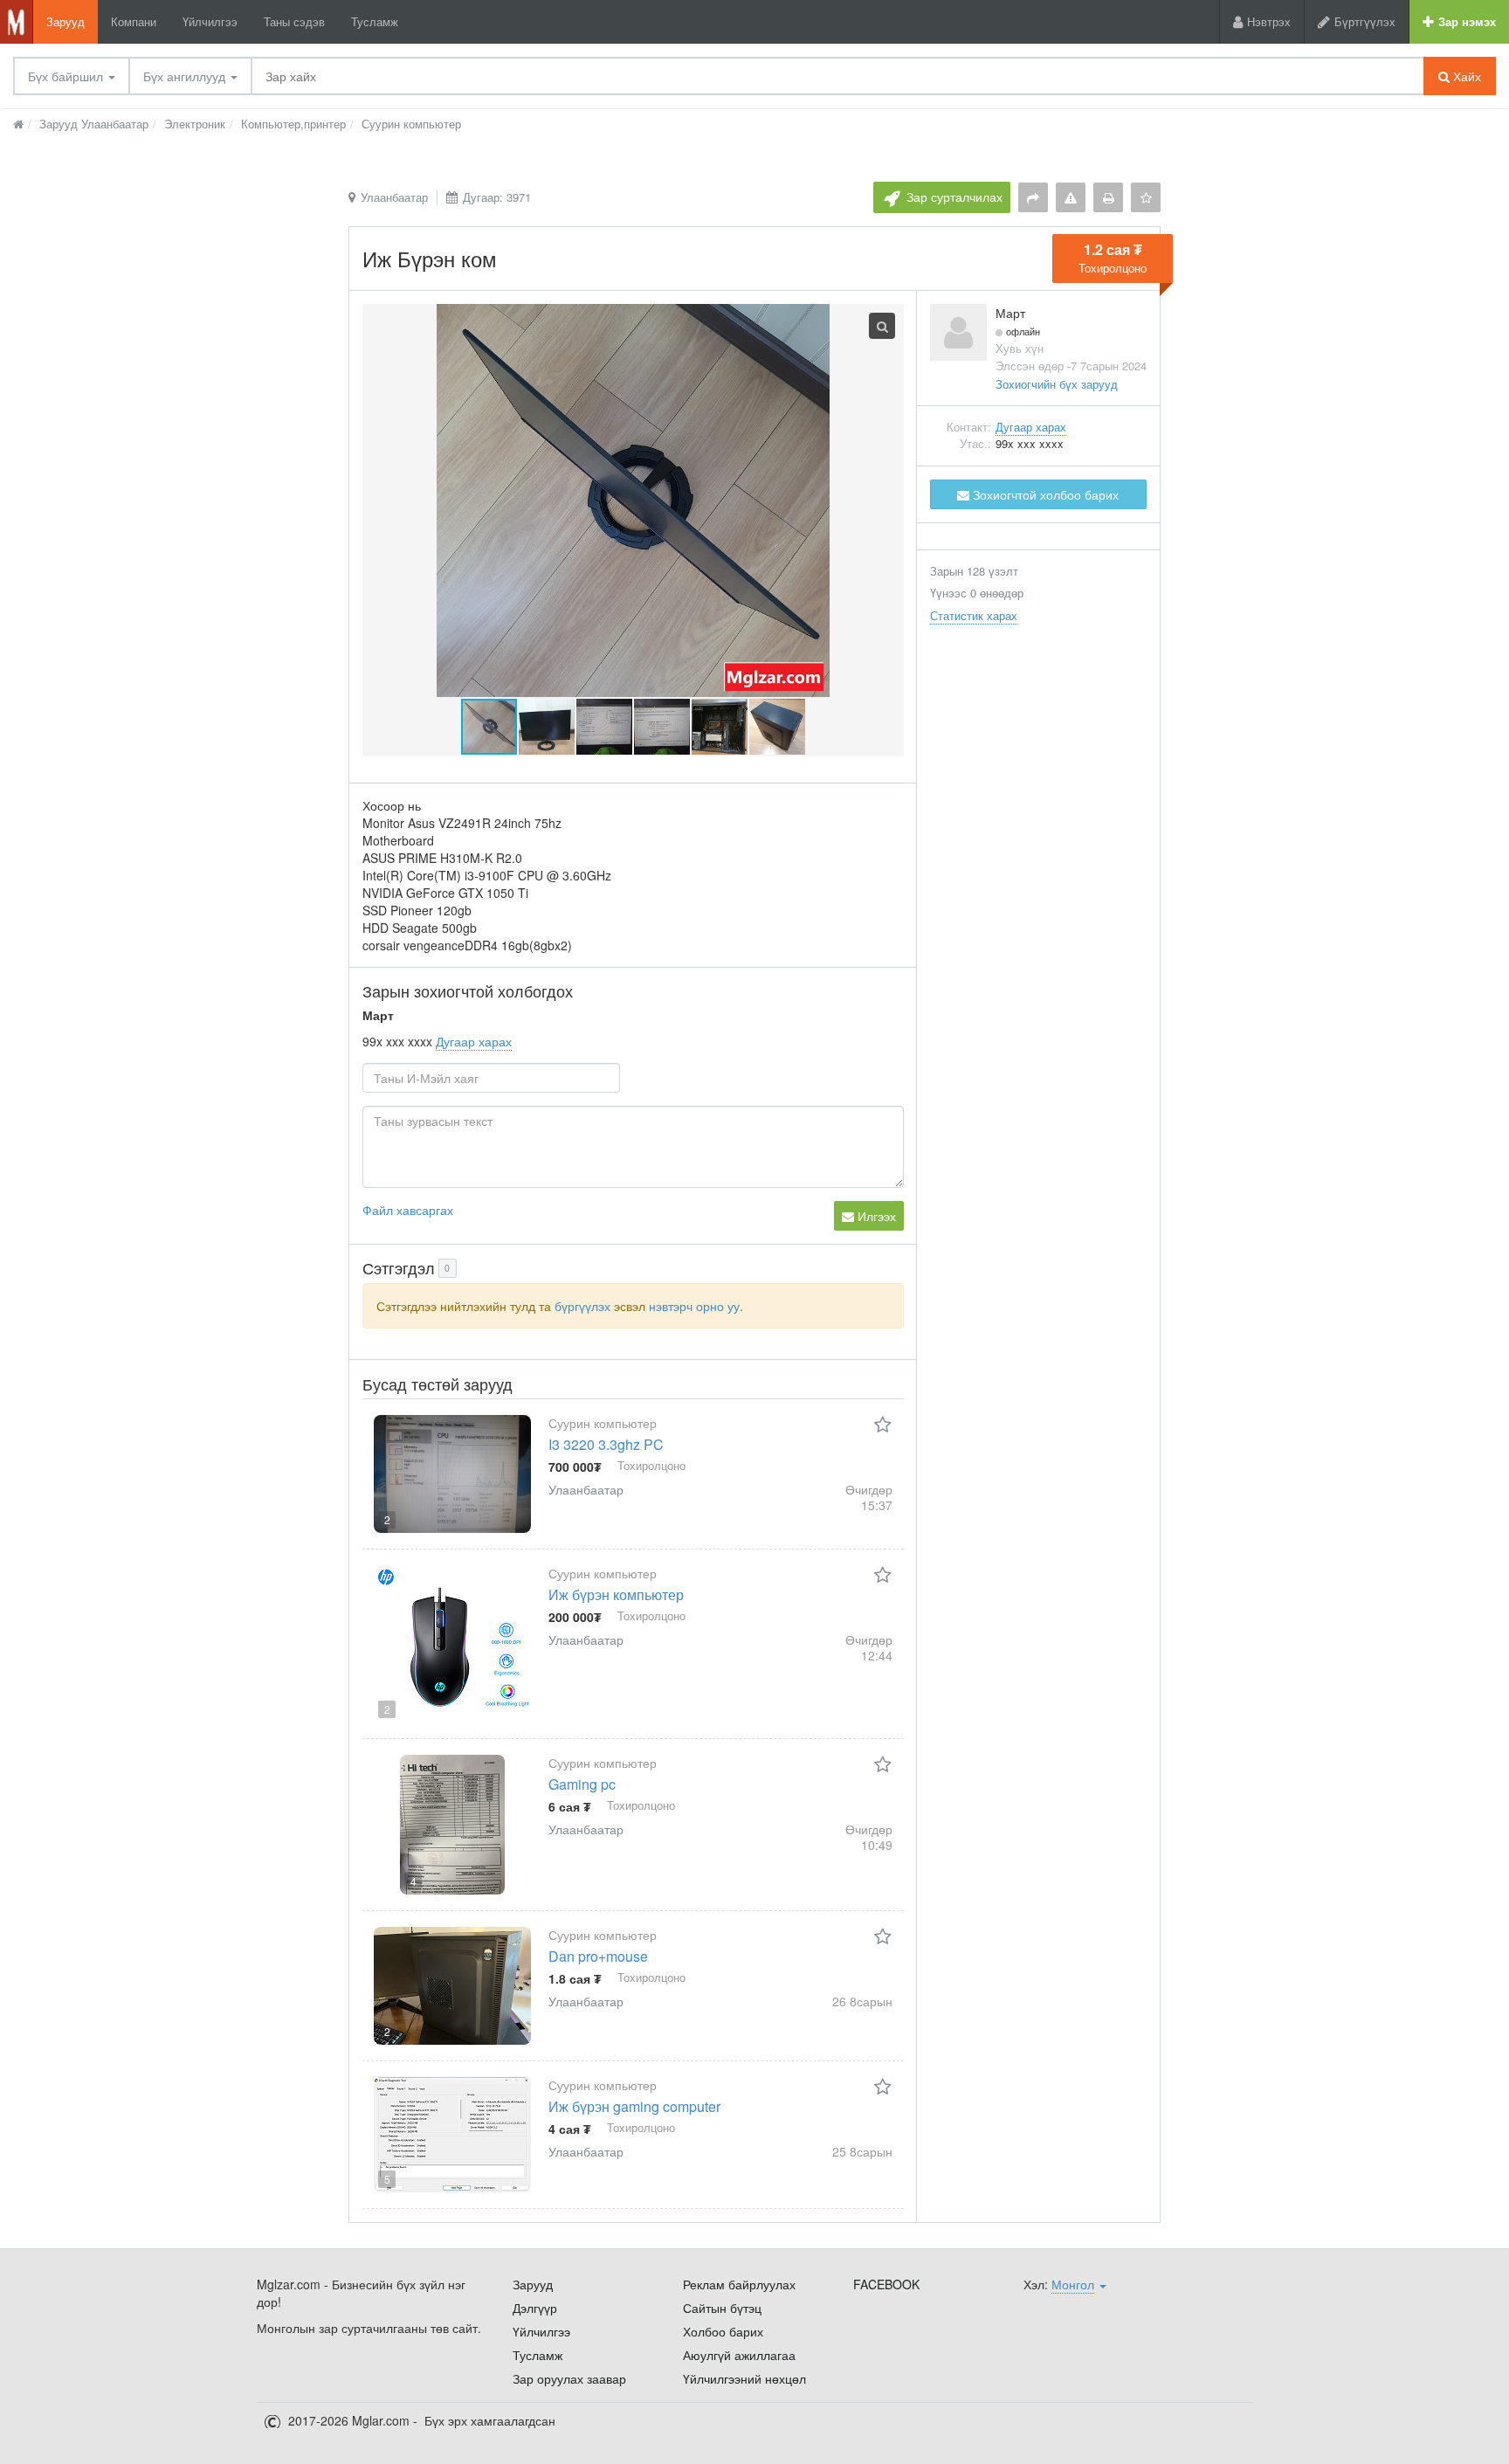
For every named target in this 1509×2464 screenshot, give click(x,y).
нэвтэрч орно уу (694, 1306)
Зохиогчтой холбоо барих (1044, 494)
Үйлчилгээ (210, 21)
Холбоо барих (723, 2331)
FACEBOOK (886, 2284)
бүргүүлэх (582, 1306)
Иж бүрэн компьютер (616, 1594)
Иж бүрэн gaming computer (634, 2106)
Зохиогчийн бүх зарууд (1057, 384)
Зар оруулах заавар (569, 2378)
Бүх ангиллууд (186, 76)
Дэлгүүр (535, 2308)
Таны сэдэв (294, 21)
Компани (134, 21)
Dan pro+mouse (598, 1956)
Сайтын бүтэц (722, 2308)
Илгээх (875, 1216)
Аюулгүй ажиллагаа (739, 2355)
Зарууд (65, 21)
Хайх (1465, 76)
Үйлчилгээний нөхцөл (744, 2378)
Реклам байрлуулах (739, 2284)
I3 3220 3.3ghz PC (606, 1444)
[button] (548, 727)
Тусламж (375, 21)
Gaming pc (582, 1784)
